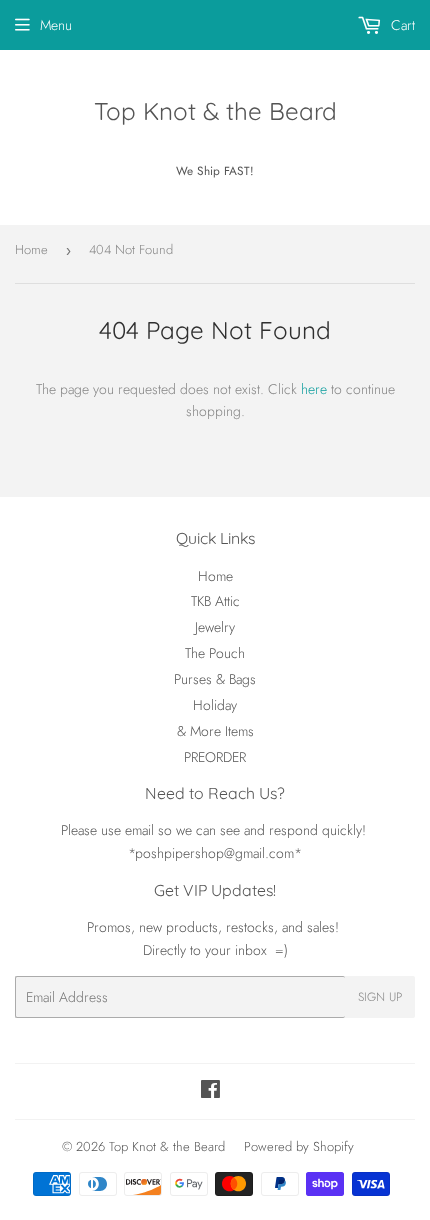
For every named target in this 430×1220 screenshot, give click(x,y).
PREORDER (215, 757)
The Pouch (215, 653)
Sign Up (380, 997)
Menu (56, 25)
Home (31, 249)
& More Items (215, 731)
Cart (401, 25)
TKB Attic (215, 601)
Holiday (215, 705)
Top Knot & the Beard (215, 111)
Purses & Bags (215, 679)
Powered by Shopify (299, 1146)
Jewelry (215, 627)
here (314, 389)
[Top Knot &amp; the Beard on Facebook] (210, 1092)
